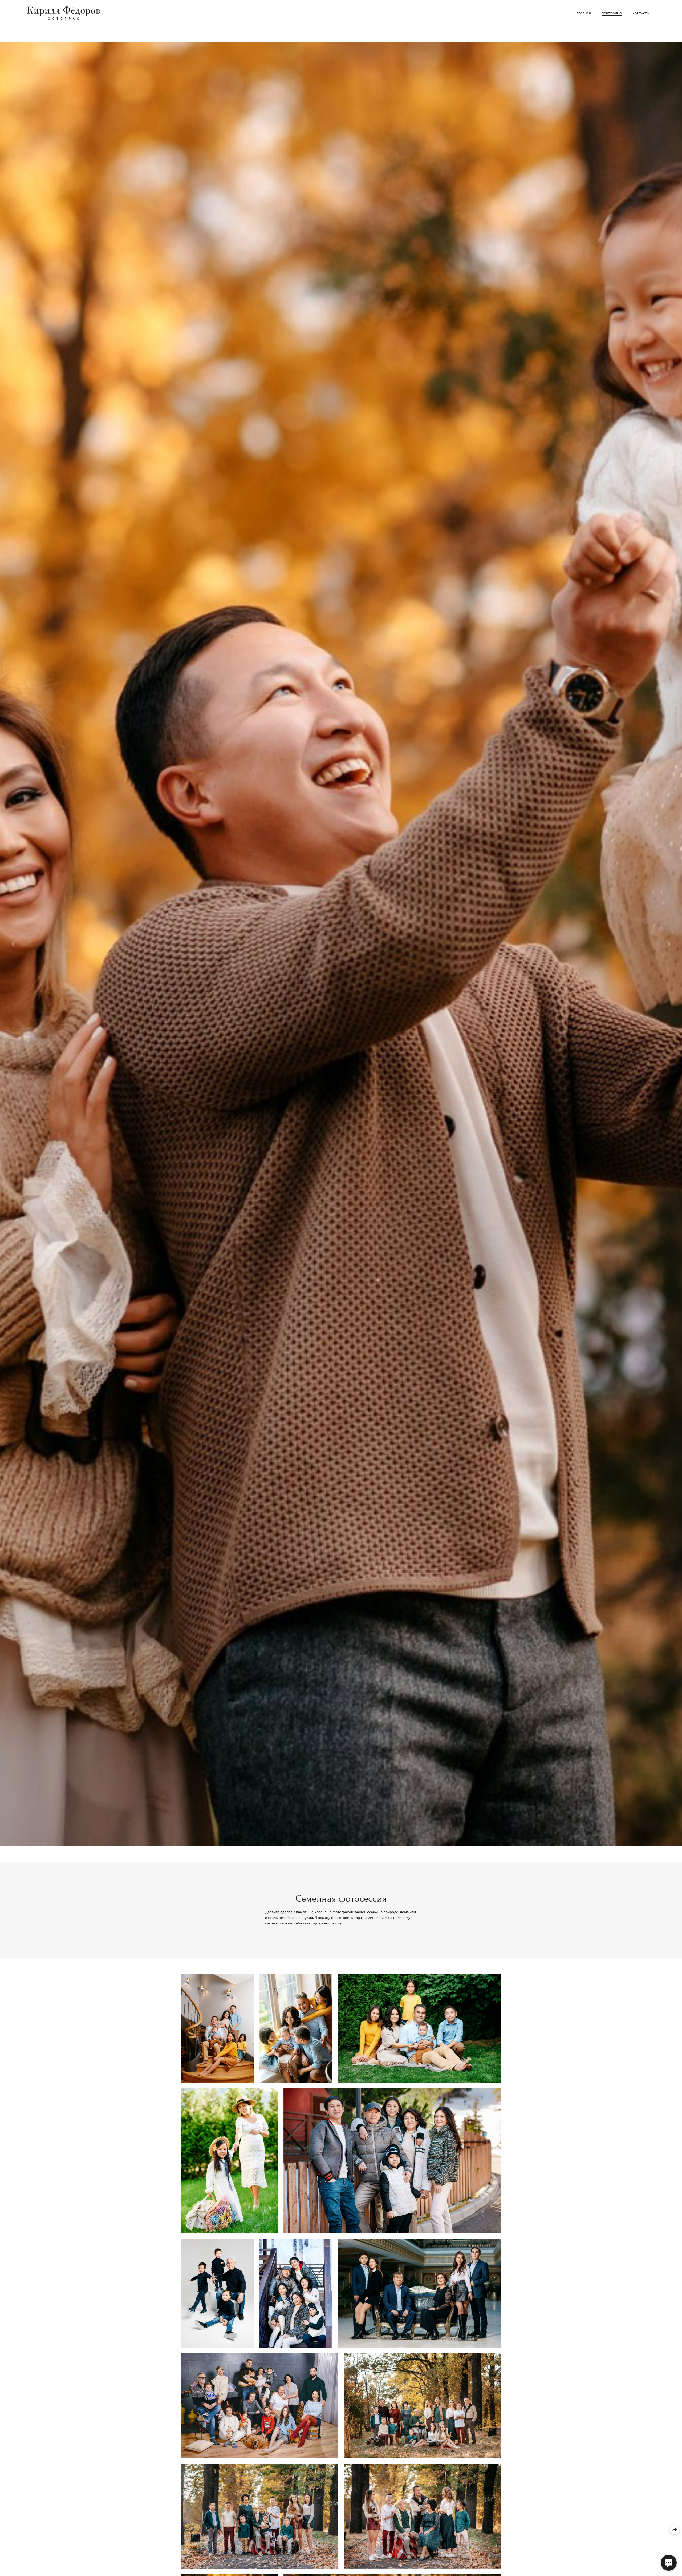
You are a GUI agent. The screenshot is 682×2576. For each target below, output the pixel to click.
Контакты (641, 13)
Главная (584, 13)
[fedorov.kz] (64, 13)
